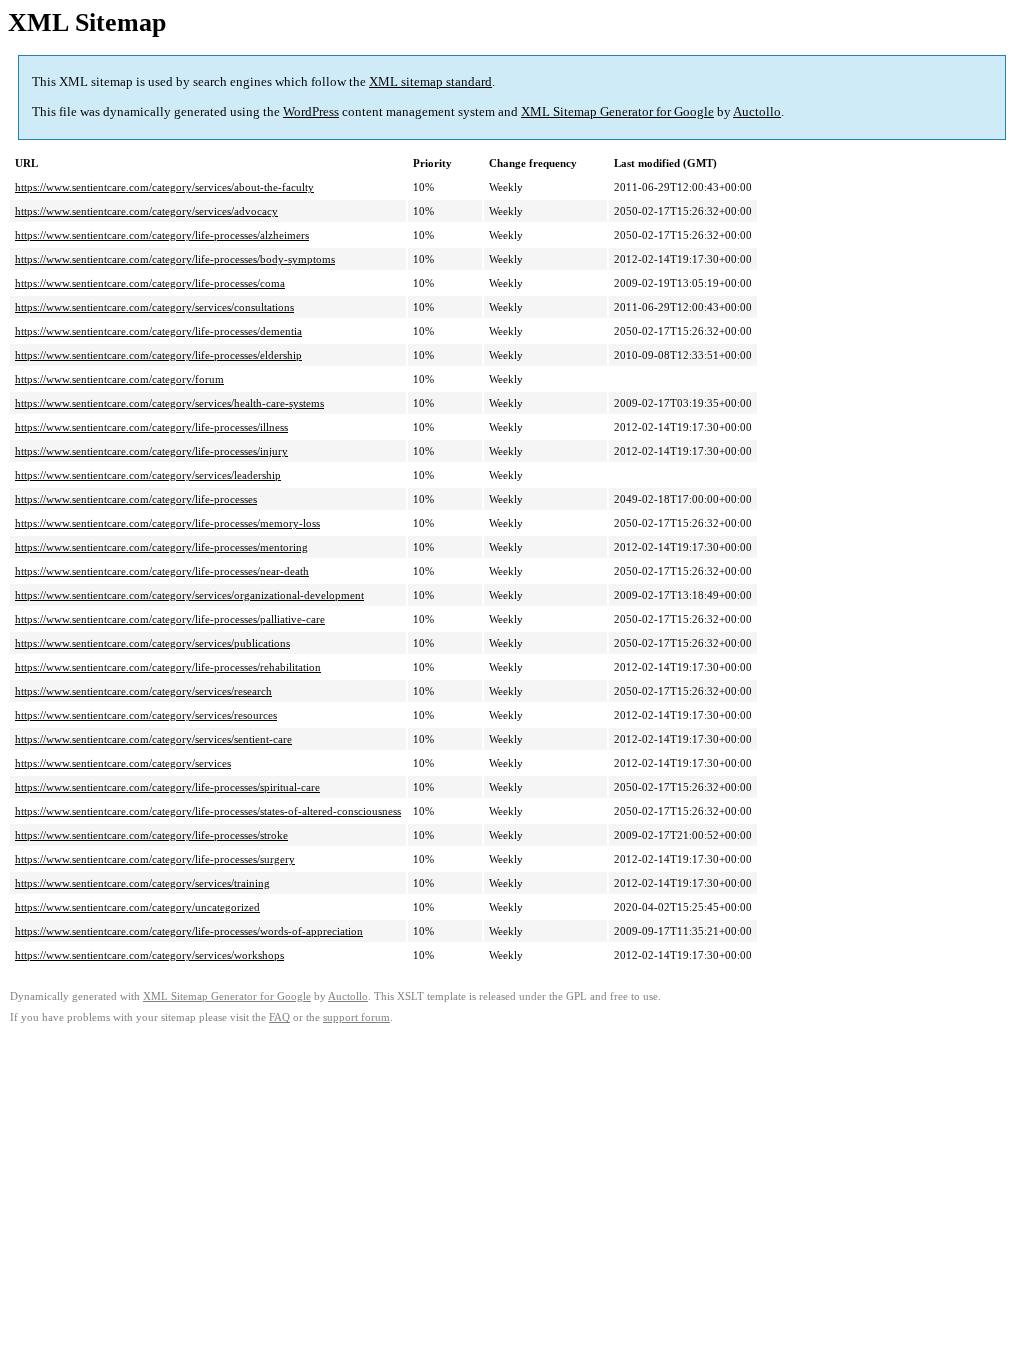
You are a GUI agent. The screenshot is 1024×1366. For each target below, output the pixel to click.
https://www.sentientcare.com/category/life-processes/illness (151, 427)
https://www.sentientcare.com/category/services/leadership (148, 475)
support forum (356, 1017)
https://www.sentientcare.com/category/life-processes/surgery (155, 859)
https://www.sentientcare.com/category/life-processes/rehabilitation (168, 667)
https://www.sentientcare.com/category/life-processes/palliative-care (170, 619)
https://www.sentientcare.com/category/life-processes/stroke (151, 835)
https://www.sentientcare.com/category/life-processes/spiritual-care (167, 787)
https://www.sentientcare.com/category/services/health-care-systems (169, 403)
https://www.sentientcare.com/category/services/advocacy (146, 211)
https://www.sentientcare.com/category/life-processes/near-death (162, 571)
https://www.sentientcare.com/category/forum (119, 379)
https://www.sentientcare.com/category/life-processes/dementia (158, 331)
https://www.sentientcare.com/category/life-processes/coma (150, 283)
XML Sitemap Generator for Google (617, 111)
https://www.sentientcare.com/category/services (123, 763)
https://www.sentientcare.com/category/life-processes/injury (151, 451)
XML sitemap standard (430, 81)
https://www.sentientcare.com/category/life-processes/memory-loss (167, 523)
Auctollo (757, 111)
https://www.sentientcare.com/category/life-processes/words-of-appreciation (189, 931)
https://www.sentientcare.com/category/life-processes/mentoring (161, 547)
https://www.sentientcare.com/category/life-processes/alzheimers (162, 235)
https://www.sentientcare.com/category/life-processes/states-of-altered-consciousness (208, 811)
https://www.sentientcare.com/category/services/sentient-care (153, 739)
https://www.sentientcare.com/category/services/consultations (154, 307)
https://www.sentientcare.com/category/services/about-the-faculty (164, 187)
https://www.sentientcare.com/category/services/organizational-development (189, 595)
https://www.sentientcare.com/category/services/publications (152, 643)
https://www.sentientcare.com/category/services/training (142, 883)
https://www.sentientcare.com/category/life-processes (136, 499)
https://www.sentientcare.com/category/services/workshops (149, 955)
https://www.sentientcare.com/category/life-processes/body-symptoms (175, 259)
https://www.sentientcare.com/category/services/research (143, 691)
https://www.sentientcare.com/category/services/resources (146, 715)
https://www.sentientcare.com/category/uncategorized (137, 907)
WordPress (311, 111)
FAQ (279, 1017)
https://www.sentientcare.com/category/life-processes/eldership (158, 355)
